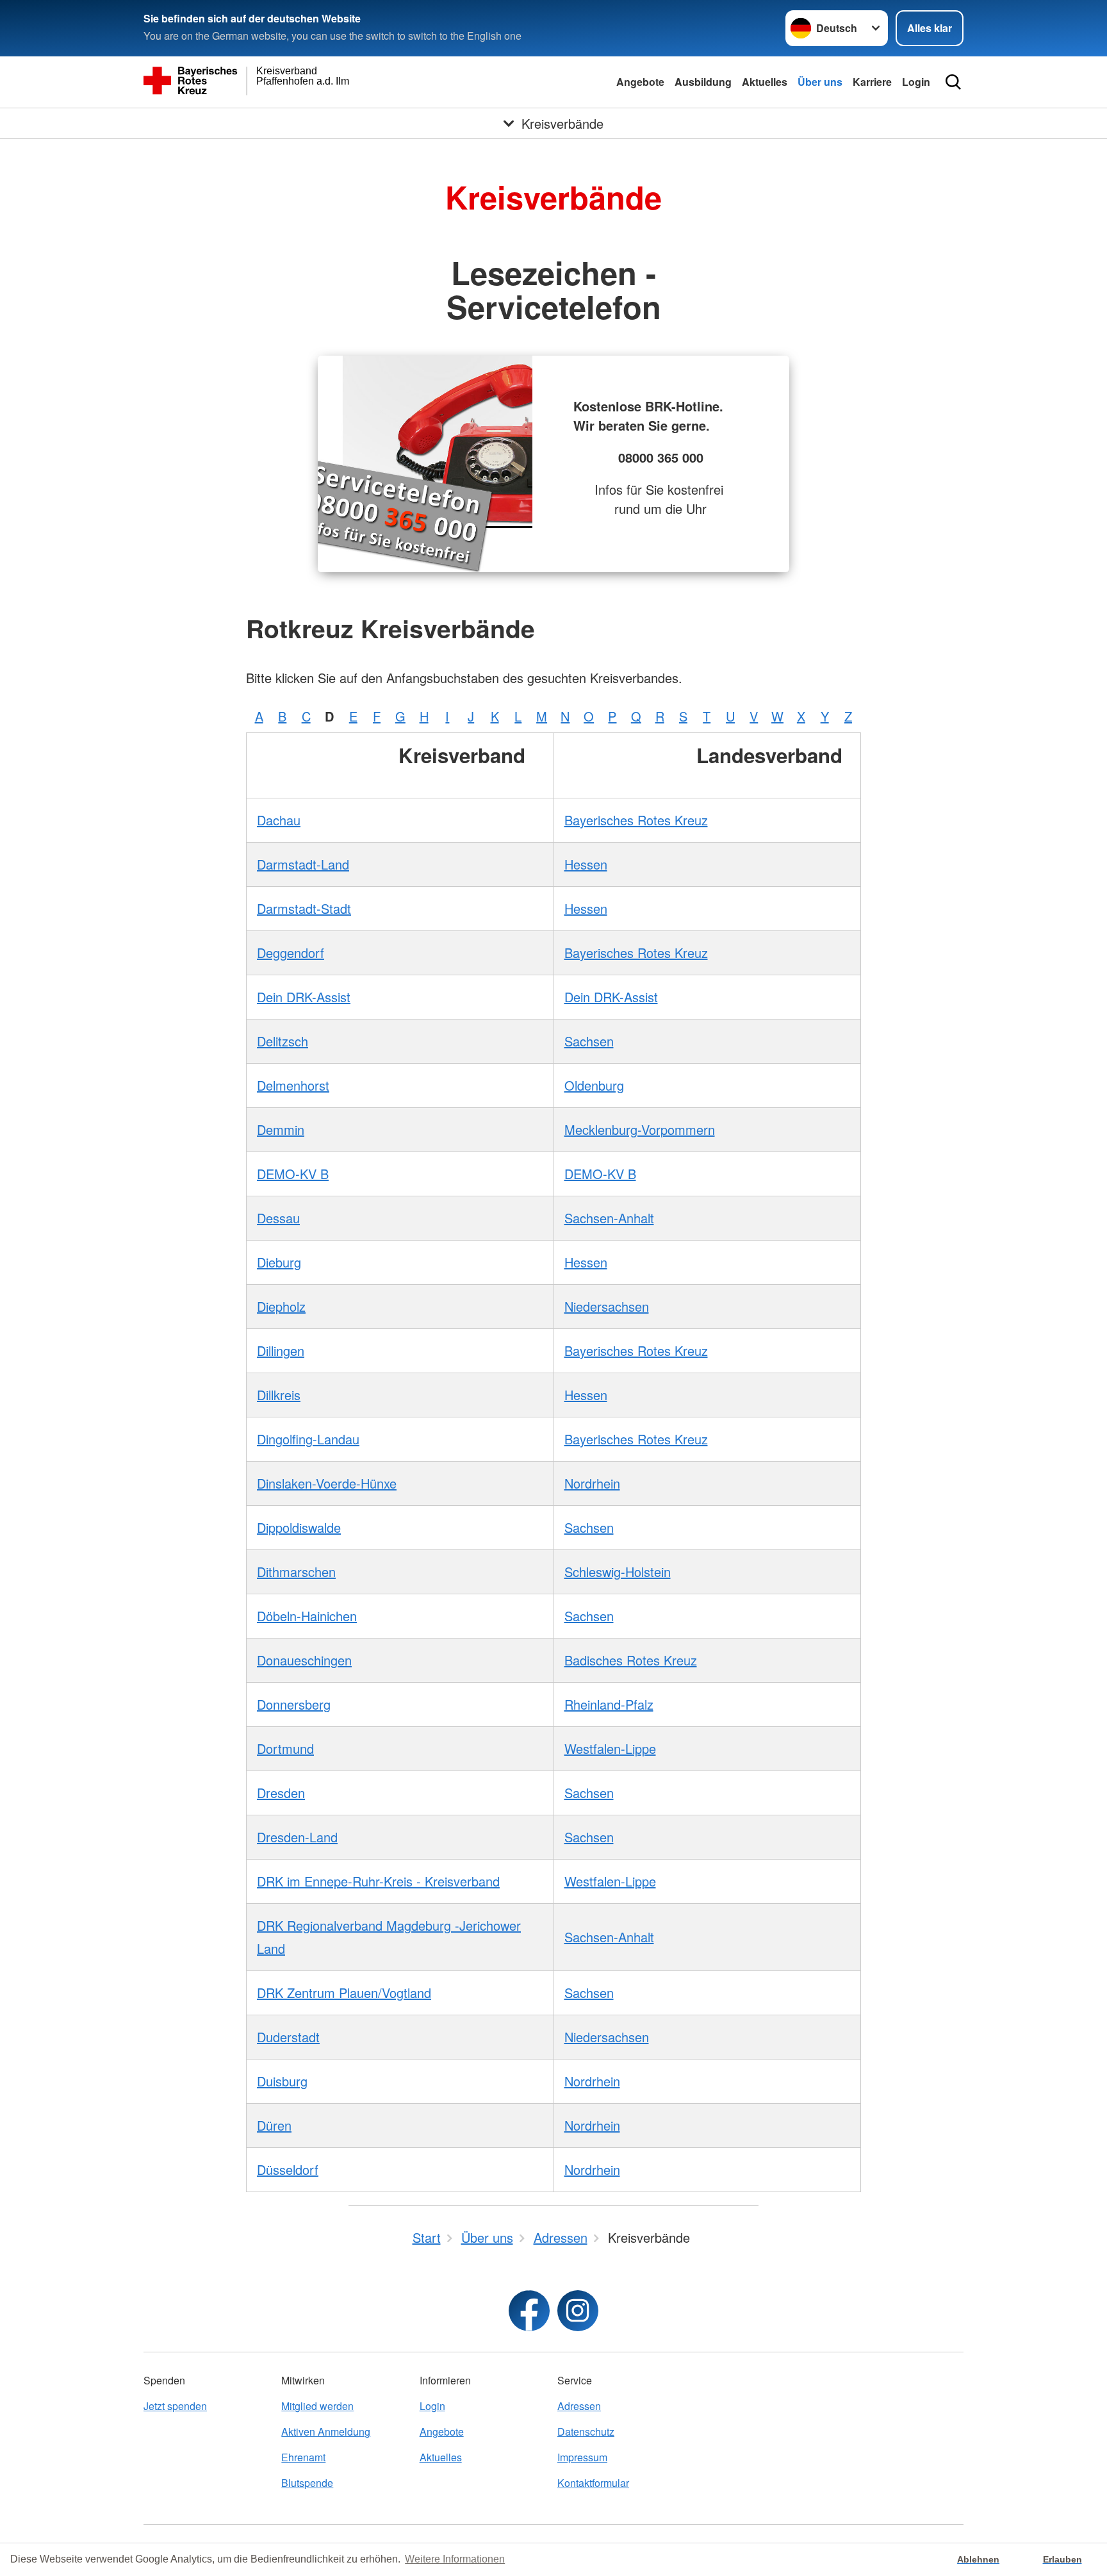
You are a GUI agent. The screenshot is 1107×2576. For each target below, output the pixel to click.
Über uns (820, 82)
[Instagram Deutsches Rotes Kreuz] (578, 2311)
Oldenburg (594, 1085)
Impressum (582, 2457)
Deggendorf (291, 953)
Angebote (640, 82)
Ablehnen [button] (978, 2559)
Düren (274, 2125)
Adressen (579, 2406)
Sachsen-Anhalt (609, 1218)
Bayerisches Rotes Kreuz (636, 820)
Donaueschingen (304, 1660)
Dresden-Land (297, 1837)
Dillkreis (279, 1395)
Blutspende (307, 2483)
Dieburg (279, 1262)
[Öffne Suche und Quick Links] (953, 82)
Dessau (278, 1218)
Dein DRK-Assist (304, 997)
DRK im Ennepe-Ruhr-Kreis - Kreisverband (378, 1881)
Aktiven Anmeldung (326, 2432)
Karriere (872, 82)
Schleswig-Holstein (618, 1572)
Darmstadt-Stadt (304, 908)
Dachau (279, 820)
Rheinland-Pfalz (609, 1704)
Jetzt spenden (175, 2406)
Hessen (586, 864)
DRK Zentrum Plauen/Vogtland (344, 1993)
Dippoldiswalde (299, 1527)
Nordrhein (592, 1483)
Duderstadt (288, 2037)
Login (916, 82)
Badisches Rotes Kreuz (631, 1660)
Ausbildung (703, 82)
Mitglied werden (317, 2406)
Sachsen (589, 1041)
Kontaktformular (593, 2483)
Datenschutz (586, 2432)
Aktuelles (765, 82)
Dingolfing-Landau (308, 1439)
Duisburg (282, 2081)
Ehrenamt (303, 2457)
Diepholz (281, 1306)
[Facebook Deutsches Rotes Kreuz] (529, 2311)
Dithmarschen (296, 1572)
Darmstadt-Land (303, 864)
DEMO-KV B (293, 1174)
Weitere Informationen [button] (455, 2559)
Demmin (281, 1129)
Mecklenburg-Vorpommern (640, 1129)
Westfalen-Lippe (610, 1748)
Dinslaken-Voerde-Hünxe (327, 1483)
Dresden (281, 1793)
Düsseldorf (288, 2169)
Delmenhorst (293, 1085)
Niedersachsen (607, 1306)
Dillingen (281, 1350)
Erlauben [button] (1062, 2559)
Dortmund (285, 1748)
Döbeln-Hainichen (307, 1616)
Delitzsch (283, 1041)
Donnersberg (294, 1704)
